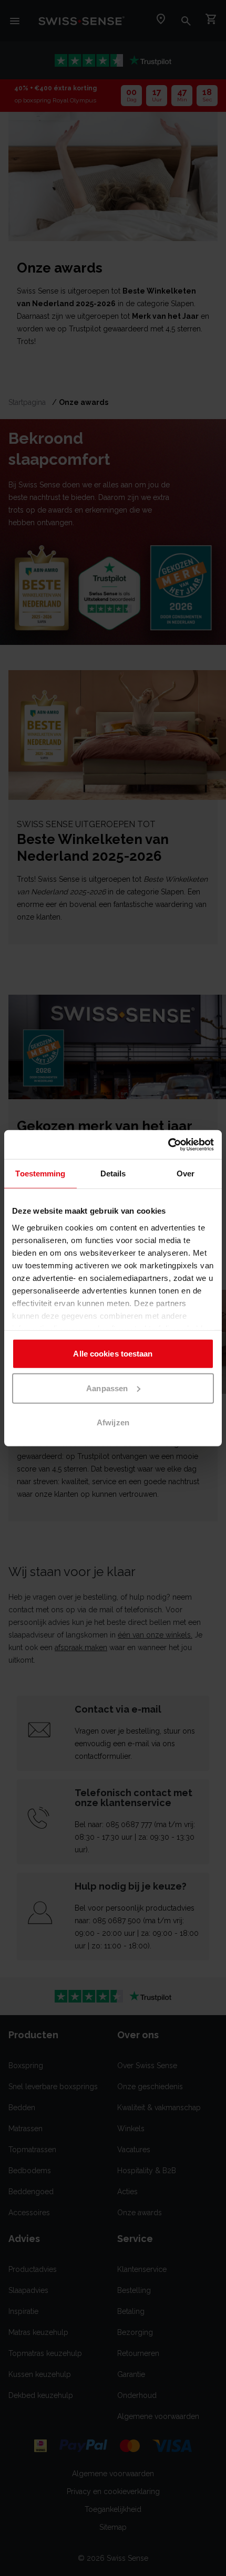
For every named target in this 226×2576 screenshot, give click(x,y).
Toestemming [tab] (40, 1174)
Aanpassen (107, 1388)
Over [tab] (186, 1174)
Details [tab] (113, 1174)
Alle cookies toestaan (113, 1354)
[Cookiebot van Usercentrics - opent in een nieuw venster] (168, 1144)
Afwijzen (113, 1422)
